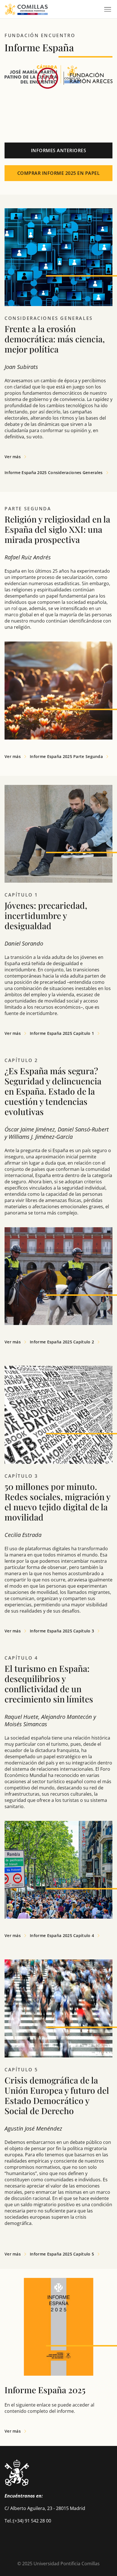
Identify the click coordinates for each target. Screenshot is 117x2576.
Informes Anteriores (59, 150)
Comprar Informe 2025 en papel (59, 173)
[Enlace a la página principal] (26, 9)
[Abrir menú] (108, 9)
